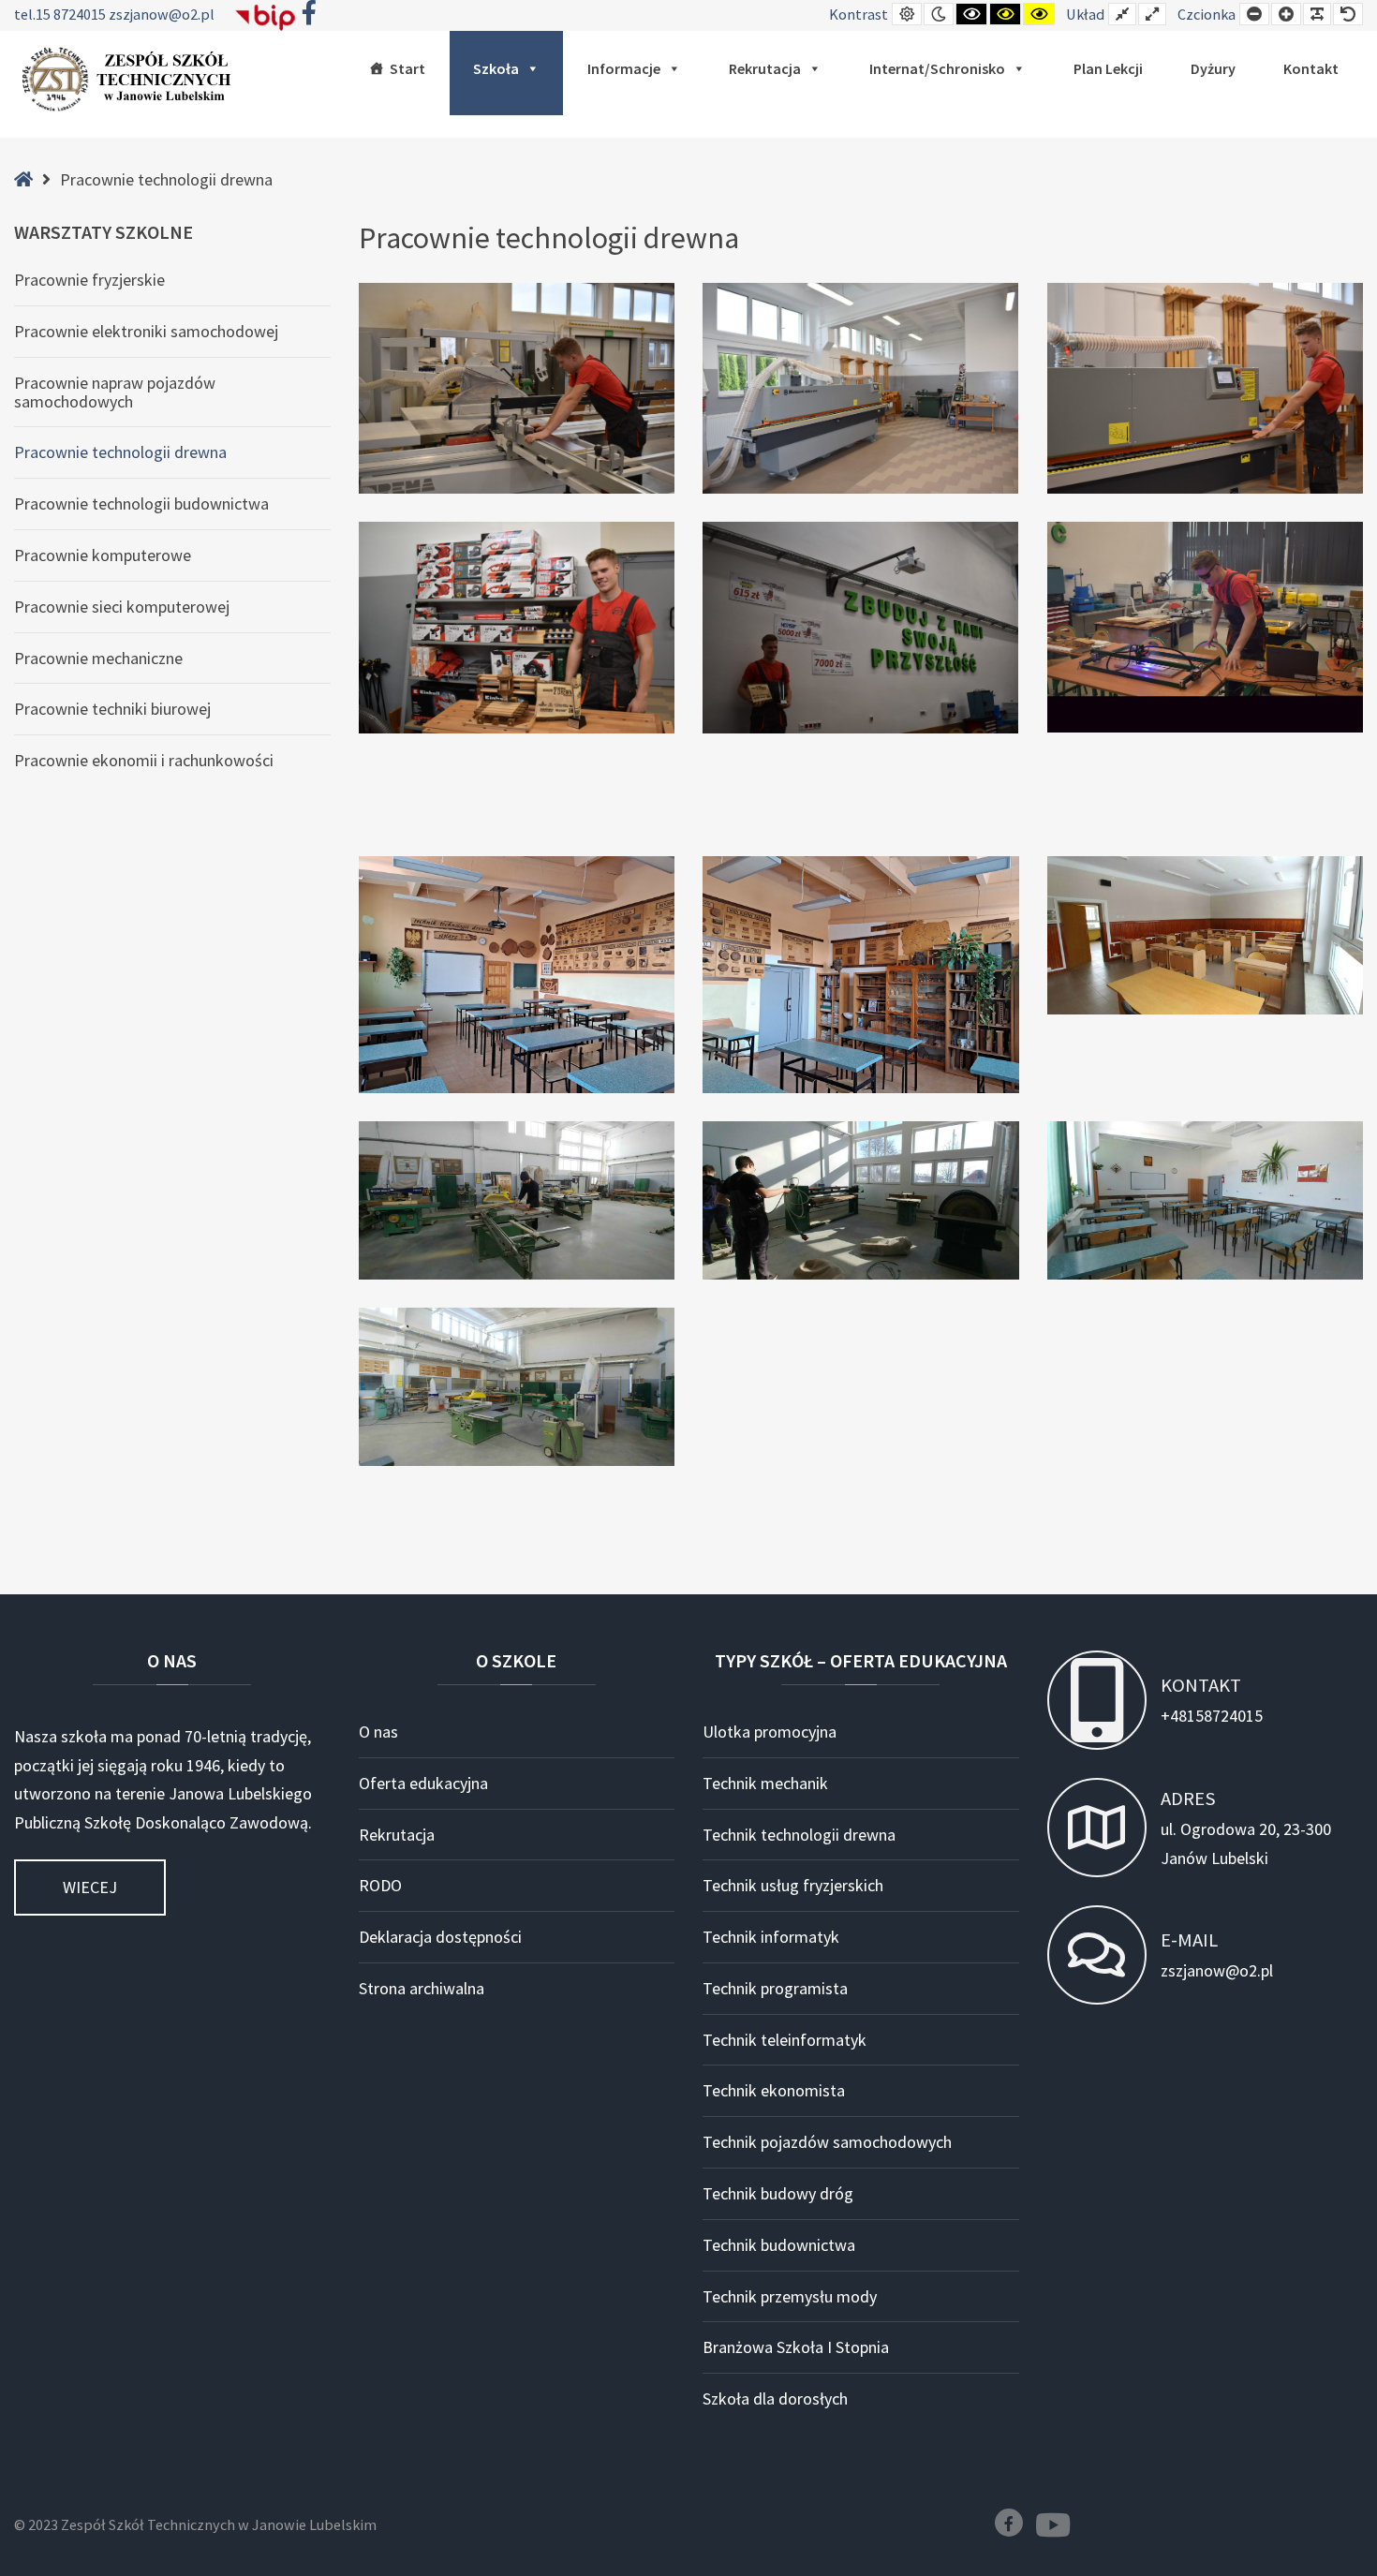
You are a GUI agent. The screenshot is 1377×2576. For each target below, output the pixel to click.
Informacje (624, 68)
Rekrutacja (765, 68)
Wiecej (90, 1887)
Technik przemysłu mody (790, 2296)
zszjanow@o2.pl (162, 14)
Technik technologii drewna (799, 1835)
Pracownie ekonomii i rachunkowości (144, 760)
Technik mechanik (765, 1783)
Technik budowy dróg (778, 2193)
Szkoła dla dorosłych (775, 2398)
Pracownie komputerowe (103, 555)
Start (407, 68)
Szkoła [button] (496, 68)
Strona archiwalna (422, 1988)
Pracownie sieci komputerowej (122, 607)
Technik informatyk (771, 1937)
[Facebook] (1009, 2523)
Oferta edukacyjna (423, 1783)
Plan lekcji (1108, 68)
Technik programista (775, 1988)
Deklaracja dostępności (440, 1937)
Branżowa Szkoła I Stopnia (796, 2347)
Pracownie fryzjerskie (89, 280)
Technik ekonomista (774, 2090)
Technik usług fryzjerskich (793, 1885)
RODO (380, 1885)
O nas (378, 1732)
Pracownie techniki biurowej (112, 709)
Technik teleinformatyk (785, 2040)
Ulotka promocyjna (770, 1732)
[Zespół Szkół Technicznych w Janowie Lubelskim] (131, 80)
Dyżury (1213, 68)
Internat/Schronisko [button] (937, 68)
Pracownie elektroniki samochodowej (146, 331)
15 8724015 (72, 14)
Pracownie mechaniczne (98, 658)
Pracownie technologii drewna (120, 452)
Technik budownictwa (779, 2245)
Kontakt (1311, 68)
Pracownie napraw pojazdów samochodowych (115, 392)
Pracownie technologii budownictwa (141, 503)
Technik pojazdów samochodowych (827, 2142)
